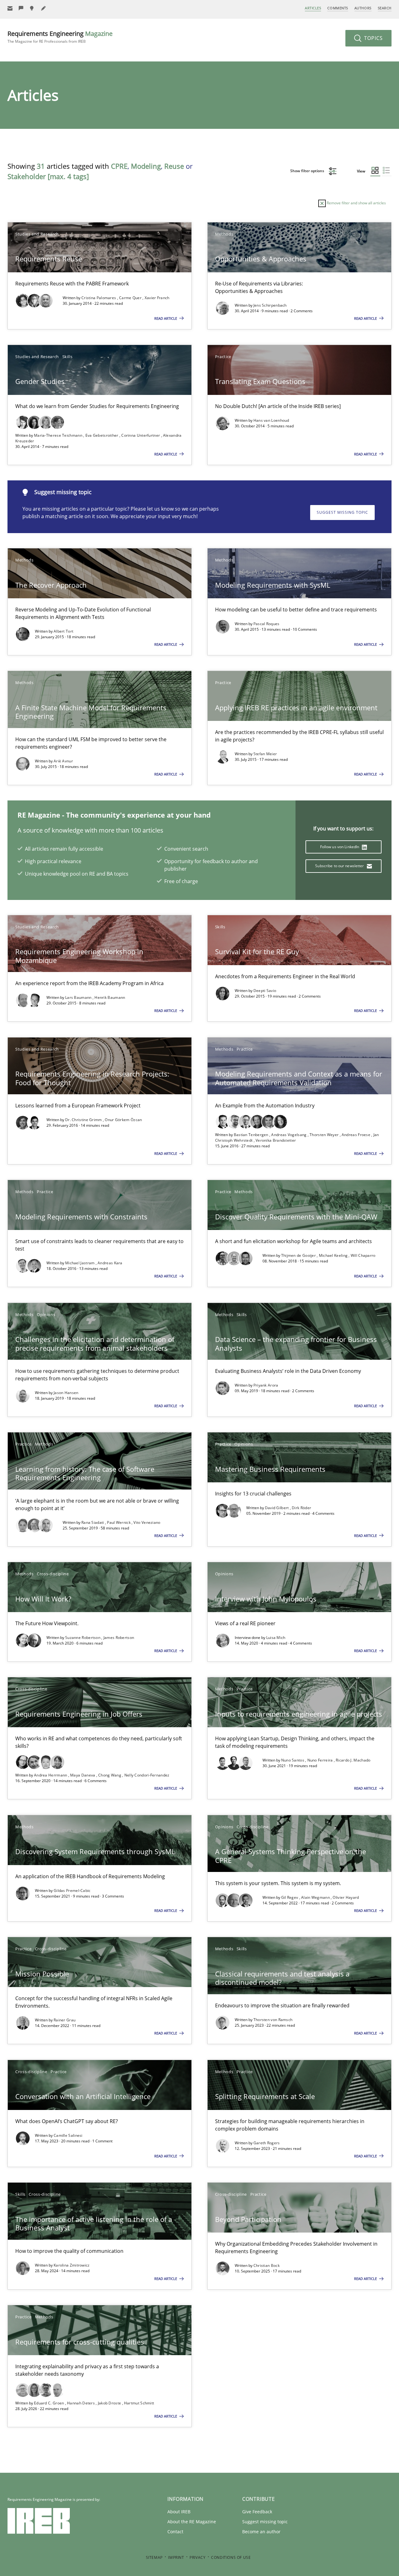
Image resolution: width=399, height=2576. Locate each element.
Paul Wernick (119, 1522)
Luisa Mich (276, 1638)
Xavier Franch (157, 298)
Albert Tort (63, 631)
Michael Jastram (80, 1263)
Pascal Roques (267, 624)
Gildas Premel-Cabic (72, 1891)
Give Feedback (257, 2512)
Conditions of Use (231, 2557)
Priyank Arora (266, 1385)
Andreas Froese (357, 1135)
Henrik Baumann (110, 997)
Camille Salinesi (68, 2135)
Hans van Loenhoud (271, 420)
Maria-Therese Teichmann (59, 435)
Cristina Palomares (99, 298)
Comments (338, 8)
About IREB (179, 2512)
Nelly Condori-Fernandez (147, 1775)
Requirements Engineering (60, 37)
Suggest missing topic (342, 512)
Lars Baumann (79, 997)
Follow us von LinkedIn (340, 847)
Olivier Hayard (346, 1897)
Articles (313, 8)
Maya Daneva (83, 1775)
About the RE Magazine (192, 2522)
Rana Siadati (93, 1522)
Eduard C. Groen (50, 2403)
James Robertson (119, 1638)
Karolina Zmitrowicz (72, 2265)
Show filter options (308, 171)
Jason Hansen (66, 1393)
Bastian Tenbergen (252, 1135)
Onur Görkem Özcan (123, 1120)
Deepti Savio (265, 991)
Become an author (261, 2532)
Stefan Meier (265, 754)
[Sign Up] (10, 8)
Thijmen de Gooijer (299, 1255)
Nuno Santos (293, 1760)
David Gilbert (277, 1508)
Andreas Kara (110, 1263)
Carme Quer (131, 298)
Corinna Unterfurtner (141, 435)
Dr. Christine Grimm (84, 1120)
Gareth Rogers (267, 2143)
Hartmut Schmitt (139, 2403)
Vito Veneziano (147, 1522)
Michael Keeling (334, 1255)
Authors (363, 8)
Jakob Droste (110, 2403)
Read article (166, 318)
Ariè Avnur (63, 761)
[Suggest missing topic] (32, 8)
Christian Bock (267, 2265)
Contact (175, 2532)
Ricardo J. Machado (353, 1760)
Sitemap (154, 2557)
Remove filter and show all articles (356, 203)
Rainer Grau (65, 2020)
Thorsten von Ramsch (273, 2020)
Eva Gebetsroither (102, 435)
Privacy (197, 2557)
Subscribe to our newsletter (340, 866)
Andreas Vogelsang (289, 1135)
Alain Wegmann (316, 1897)
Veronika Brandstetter (276, 1140)
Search (385, 8)
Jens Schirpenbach (270, 305)
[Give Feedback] (21, 8)
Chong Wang (110, 1775)
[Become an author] (44, 8)
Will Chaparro (363, 1255)
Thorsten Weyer (325, 1135)
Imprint (176, 2557)
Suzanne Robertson (83, 1638)
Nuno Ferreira (321, 1760)
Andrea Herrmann (51, 1775)
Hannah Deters (81, 2403)
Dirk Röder (301, 1508)
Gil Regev (290, 1897)
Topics (373, 38)
